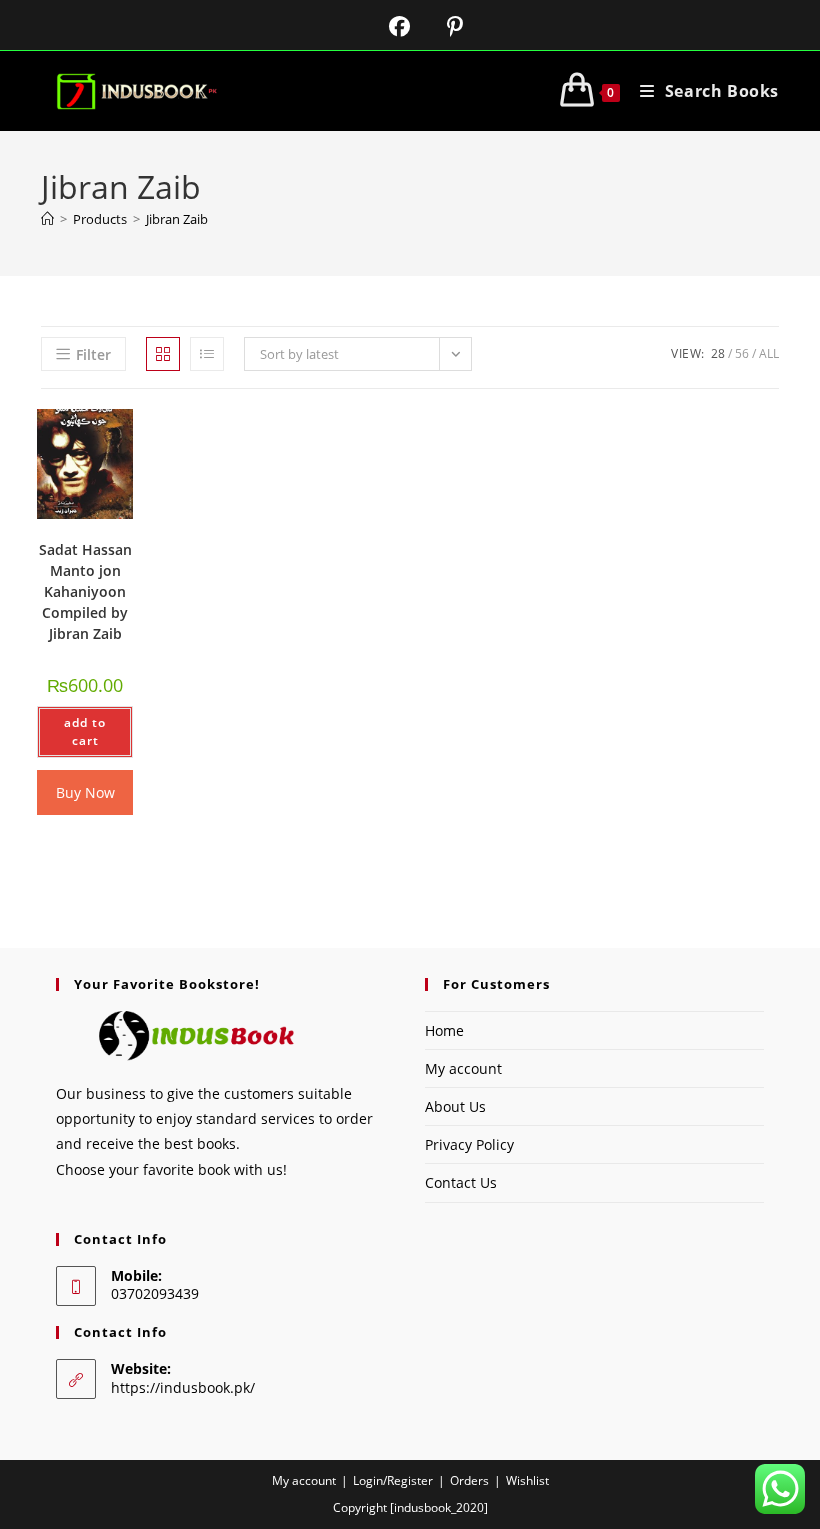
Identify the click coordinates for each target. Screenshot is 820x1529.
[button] (80, 444)
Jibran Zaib (177, 219)
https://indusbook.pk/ (183, 1387)
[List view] (207, 354)
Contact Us (461, 1182)
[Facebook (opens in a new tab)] (387, 26)
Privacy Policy (469, 1144)
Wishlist (527, 1480)
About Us (455, 1106)
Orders (469, 1480)
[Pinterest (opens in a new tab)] (439, 26)
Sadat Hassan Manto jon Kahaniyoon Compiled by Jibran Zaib (85, 591)
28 (718, 353)
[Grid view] (163, 354)
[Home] (47, 219)
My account (463, 1068)
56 (742, 353)
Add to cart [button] (85, 731)
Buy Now (85, 792)
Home (444, 1030)
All (769, 353)
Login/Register (393, 1480)
